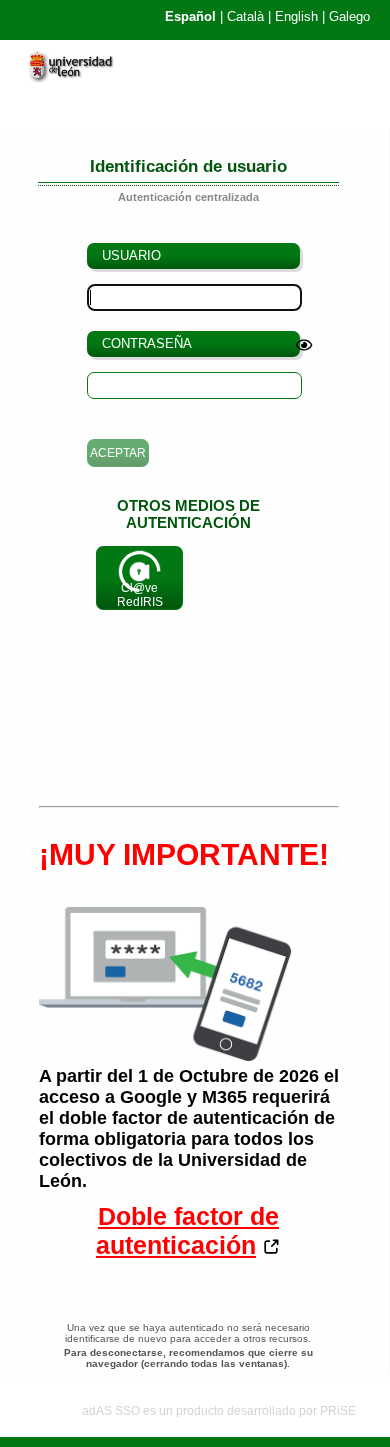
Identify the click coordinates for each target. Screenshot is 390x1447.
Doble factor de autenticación (187, 1230)
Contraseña (147, 343)
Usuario (131, 255)
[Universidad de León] (79, 78)
